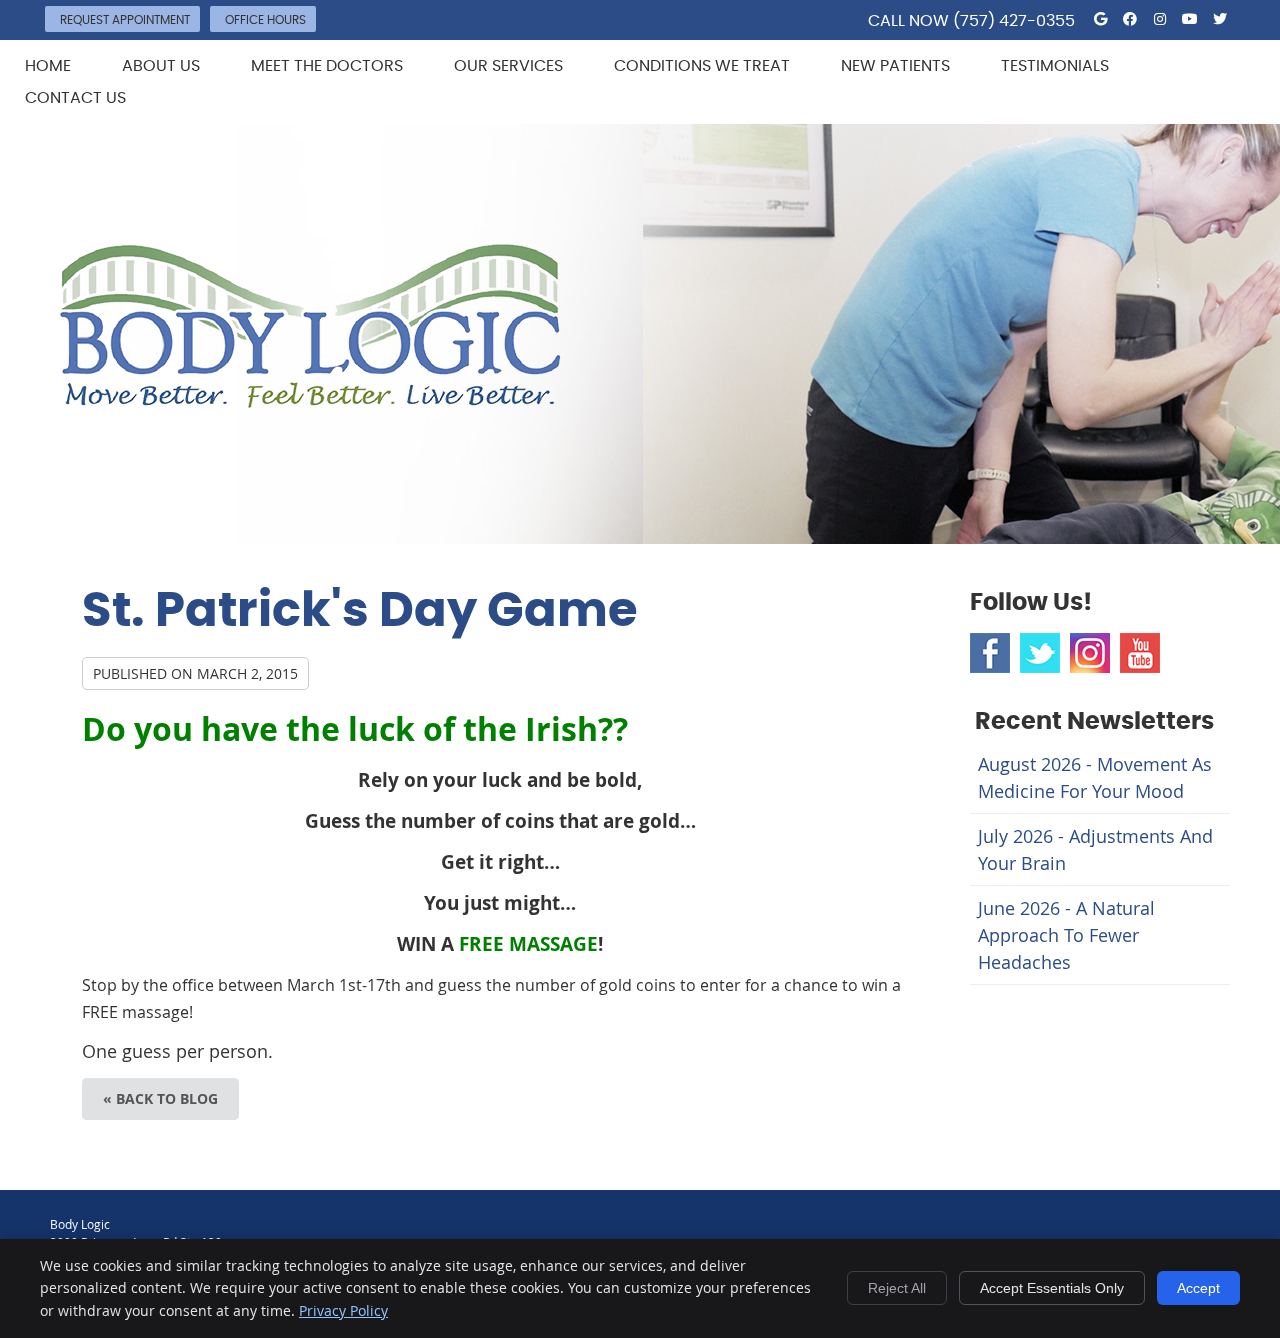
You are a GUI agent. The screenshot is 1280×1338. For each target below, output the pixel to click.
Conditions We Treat (702, 66)
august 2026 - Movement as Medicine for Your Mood (1095, 777)
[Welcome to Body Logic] (310, 401)
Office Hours (265, 20)
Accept (1198, 1288)
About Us (161, 66)
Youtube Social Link (1140, 653)
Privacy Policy (343, 1310)
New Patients (895, 66)
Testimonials (1055, 66)
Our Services (508, 66)
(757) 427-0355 (1014, 21)
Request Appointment (125, 20)
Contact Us (75, 98)
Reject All (897, 1288)
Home (48, 66)
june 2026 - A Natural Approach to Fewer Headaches (1066, 935)
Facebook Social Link (990, 653)
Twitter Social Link (1040, 653)
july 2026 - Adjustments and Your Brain (1095, 849)
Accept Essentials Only (1052, 1288)
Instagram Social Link (1090, 653)
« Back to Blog (160, 1098)
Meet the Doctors (327, 66)
